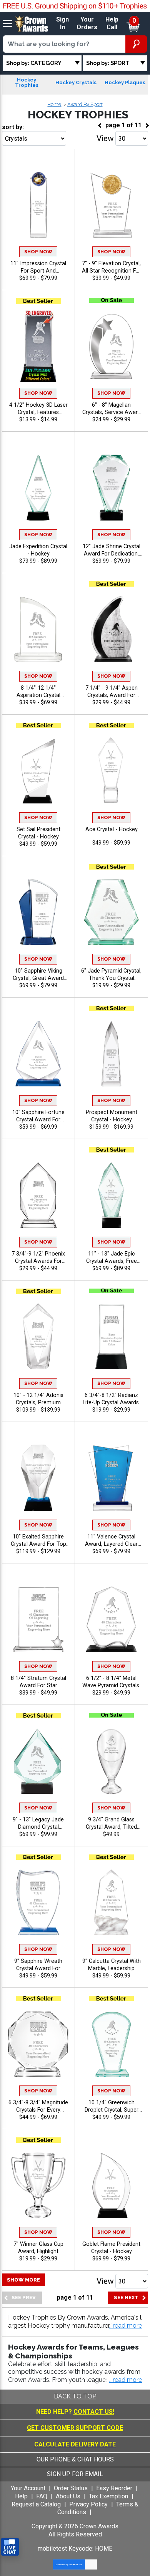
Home (54, 104)
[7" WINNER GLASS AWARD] (38, 2185)
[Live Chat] (10, 2547)
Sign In (62, 23)
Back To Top (75, 2396)
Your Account (28, 2488)
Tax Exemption (108, 2496)
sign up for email (75, 2474)
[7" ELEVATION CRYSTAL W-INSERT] (111, 204)
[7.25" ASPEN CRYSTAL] (111, 629)
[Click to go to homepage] (32, 23)
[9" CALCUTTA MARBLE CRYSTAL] (111, 1902)
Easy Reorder (114, 2488)
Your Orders (87, 23)
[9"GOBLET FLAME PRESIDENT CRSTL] (111, 2185)
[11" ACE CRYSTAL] (111, 770)
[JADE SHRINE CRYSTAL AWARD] (111, 487)
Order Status (71, 2488)
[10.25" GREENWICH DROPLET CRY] (111, 2043)
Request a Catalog (36, 2504)
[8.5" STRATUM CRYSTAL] (38, 1619)
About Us (68, 2496)
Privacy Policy (88, 2504)
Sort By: (13, 127)
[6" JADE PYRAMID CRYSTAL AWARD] (111, 912)
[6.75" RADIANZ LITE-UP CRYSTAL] (111, 1336)
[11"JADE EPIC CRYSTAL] (111, 1195)
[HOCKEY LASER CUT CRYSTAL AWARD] (38, 346)
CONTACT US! (94, 2412)
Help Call (112, 23)
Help (21, 2496)
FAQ (42, 2496)
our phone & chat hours (75, 2459)
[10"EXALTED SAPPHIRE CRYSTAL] (38, 1478)
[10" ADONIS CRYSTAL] (38, 1336)
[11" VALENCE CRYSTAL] (111, 1478)
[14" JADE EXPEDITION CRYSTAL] (38, 487)
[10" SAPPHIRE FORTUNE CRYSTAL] (38, 1053)
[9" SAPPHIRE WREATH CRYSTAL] (38, 1902)
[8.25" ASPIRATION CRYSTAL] (38, 629)
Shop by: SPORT (108, 63)
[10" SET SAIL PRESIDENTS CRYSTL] (38, 770)
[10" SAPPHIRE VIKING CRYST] (38, 912)
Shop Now (38, 252)
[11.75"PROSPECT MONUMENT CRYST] (111, 1053)
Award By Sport (85, 104)
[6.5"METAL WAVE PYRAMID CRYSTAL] (111, 1619)
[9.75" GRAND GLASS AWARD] (111, 1760)
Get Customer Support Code (75, 2428)
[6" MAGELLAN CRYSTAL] (111, 346)
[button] (126, 2326)
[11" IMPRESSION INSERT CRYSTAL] (38, 204)
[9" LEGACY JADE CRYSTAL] (38, 1760)
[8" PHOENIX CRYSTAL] (38, 1195)
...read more (126, 2380)
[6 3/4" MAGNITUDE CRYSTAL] (38, 2043)
